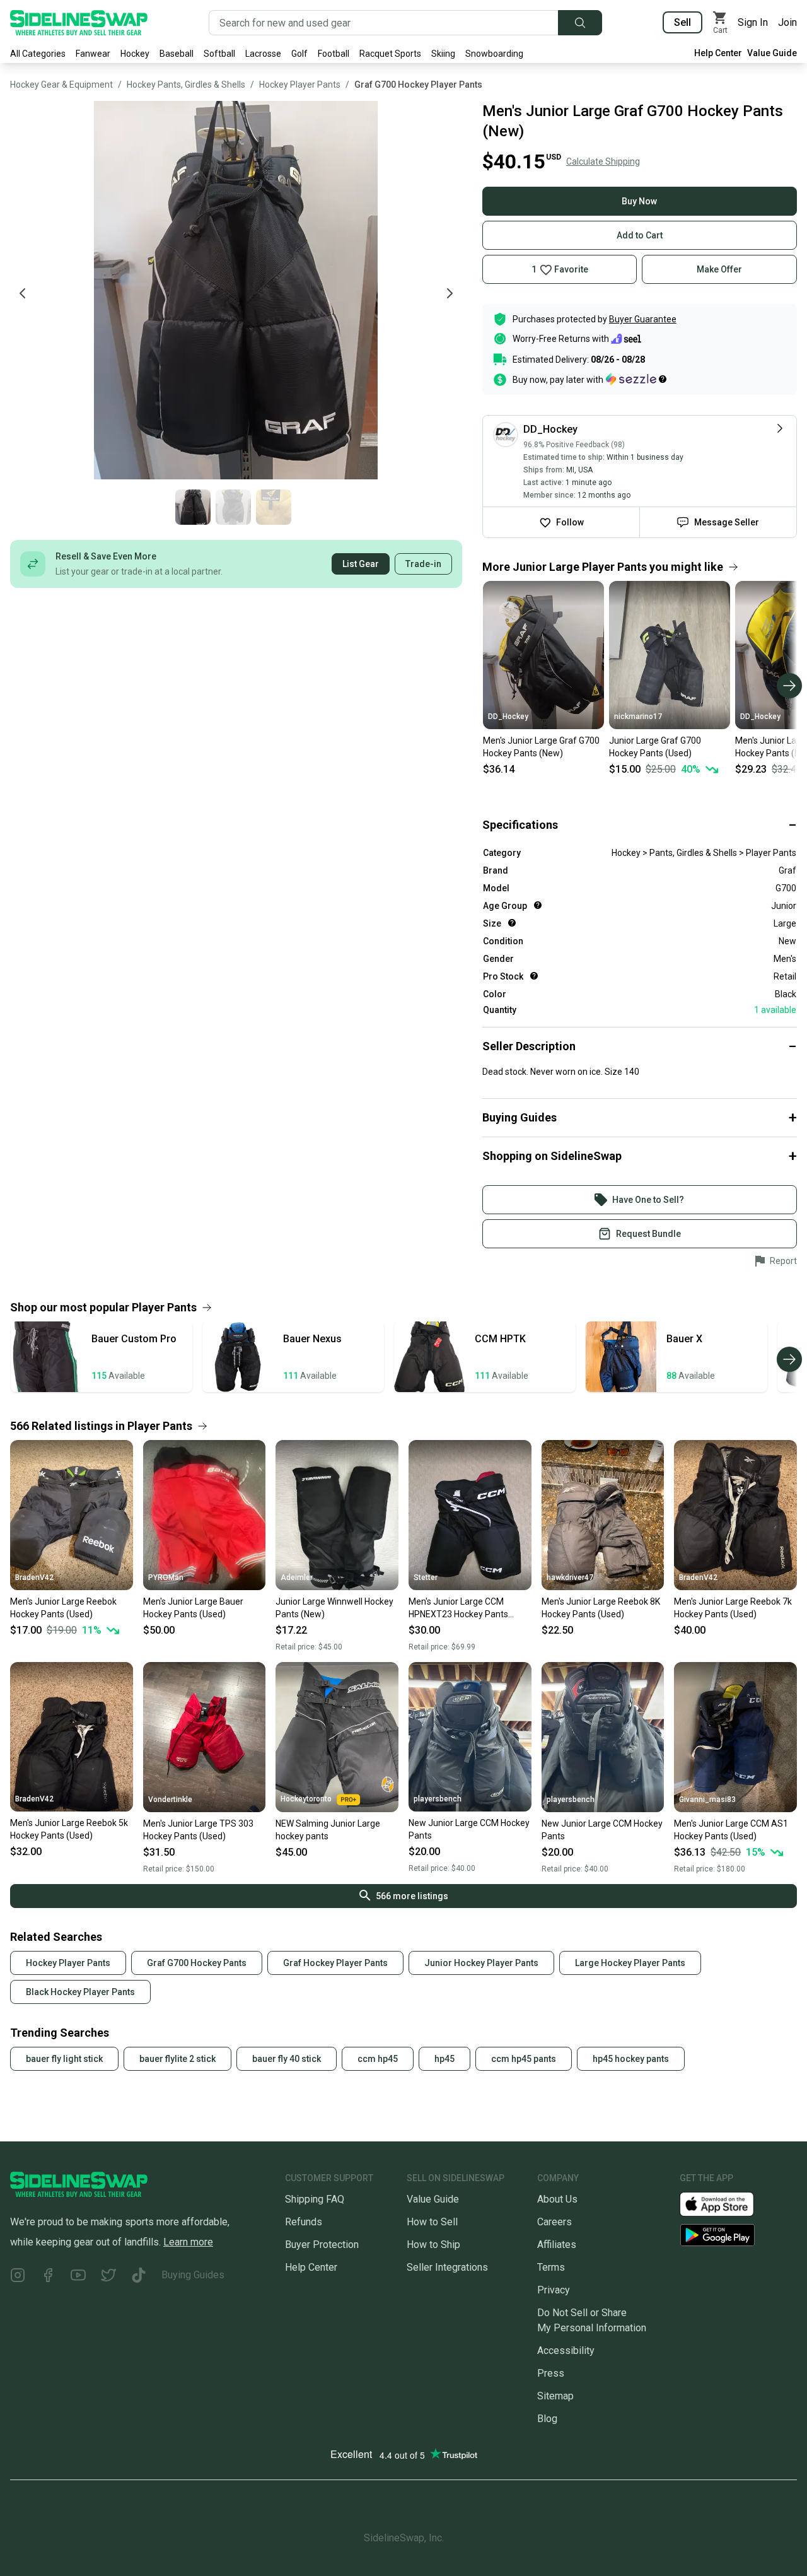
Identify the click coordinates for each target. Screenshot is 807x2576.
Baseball (177, 54)
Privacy (554, 2290)
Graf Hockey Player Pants (335, 1963)
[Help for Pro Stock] (534, 976)
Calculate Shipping (603, 161)
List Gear (361, 564)
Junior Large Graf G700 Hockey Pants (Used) (655, 747)
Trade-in (423, 564)
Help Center (718, 53)
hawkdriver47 (570, 1578)
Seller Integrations (447, 2267)
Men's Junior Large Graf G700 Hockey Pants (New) (541, 747)
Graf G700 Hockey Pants (197, 1963)
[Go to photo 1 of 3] (193, 507)
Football (334, 54)
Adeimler (297, 1578)
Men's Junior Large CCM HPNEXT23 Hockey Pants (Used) (458, 1608)
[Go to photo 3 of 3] (274, 507)
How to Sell (432, 2222)
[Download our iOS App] (727, 2203)
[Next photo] (450, 293)
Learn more (188, 2242)
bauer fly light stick (64, 2059)
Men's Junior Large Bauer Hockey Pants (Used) (193, 1608)
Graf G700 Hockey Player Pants (418, 85)
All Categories (38, 54)
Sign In (753, 22)
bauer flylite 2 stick (177, 2059)
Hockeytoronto (306, 1799)
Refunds (304, 2222)
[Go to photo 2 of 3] (233, 507)
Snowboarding (494, 54)
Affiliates (557, 2245)
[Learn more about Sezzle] (636, 379)
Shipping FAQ (315, 2199)
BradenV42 (34, 1578)
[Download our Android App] (738, 2235)
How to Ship (433, 2245)
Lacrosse (263, 54)
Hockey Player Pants (300, 85)
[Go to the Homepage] (79, 23)
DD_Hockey (508, 717)
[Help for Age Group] (538, 905)
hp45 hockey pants (631, 2059)
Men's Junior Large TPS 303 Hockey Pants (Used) (198, 1830)
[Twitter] (108, 2277)
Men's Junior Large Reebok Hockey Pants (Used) (63, 1608)
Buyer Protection (322, 2245)
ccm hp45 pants (524, 2059)
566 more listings (412, 1896)
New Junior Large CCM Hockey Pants (469, 1829)
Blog (547, 2419)
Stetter (426, 1578)
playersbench (438, 1799)
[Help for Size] (512, 923)
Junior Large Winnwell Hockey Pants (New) (334, 1608)
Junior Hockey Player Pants (481, 1963)
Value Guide (772, 53)
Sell (682, 22)
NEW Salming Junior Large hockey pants (328, 1830)
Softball (219, 54)
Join (787, 22)
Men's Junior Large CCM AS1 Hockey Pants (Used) (731, 1830)
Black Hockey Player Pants (80, 1992)
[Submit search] (580, 23)
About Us (557, 2199)
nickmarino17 (638, 717)
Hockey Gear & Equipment (61, 85)
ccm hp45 (378, 2059)
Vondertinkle (170, 1800)
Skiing (443, 54)
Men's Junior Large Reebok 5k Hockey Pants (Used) (69, 1829)
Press (551, 2373)
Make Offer (719, 269)
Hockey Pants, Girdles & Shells (186, 85)
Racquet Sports (390, 54)
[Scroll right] (789, 686)
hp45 (444, 2059)
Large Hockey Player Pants (630, 1963)
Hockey (135, 54)
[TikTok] (139, 2277)
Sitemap (555, 2396)
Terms (551, 2267)
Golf (299, 54)
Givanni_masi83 (707, 1800)
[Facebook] (48, 2277)
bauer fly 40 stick (287, 2059)
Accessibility (566, 2351)
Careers (554, 2222)
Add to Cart (640, 235)
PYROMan (166, 1578)
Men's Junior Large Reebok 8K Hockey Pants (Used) (601, 1608)
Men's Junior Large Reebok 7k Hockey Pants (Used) (733, 1608)
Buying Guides (193, 2275)
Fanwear (93, 54)
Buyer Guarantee (643, 319)
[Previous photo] (23, 293)
